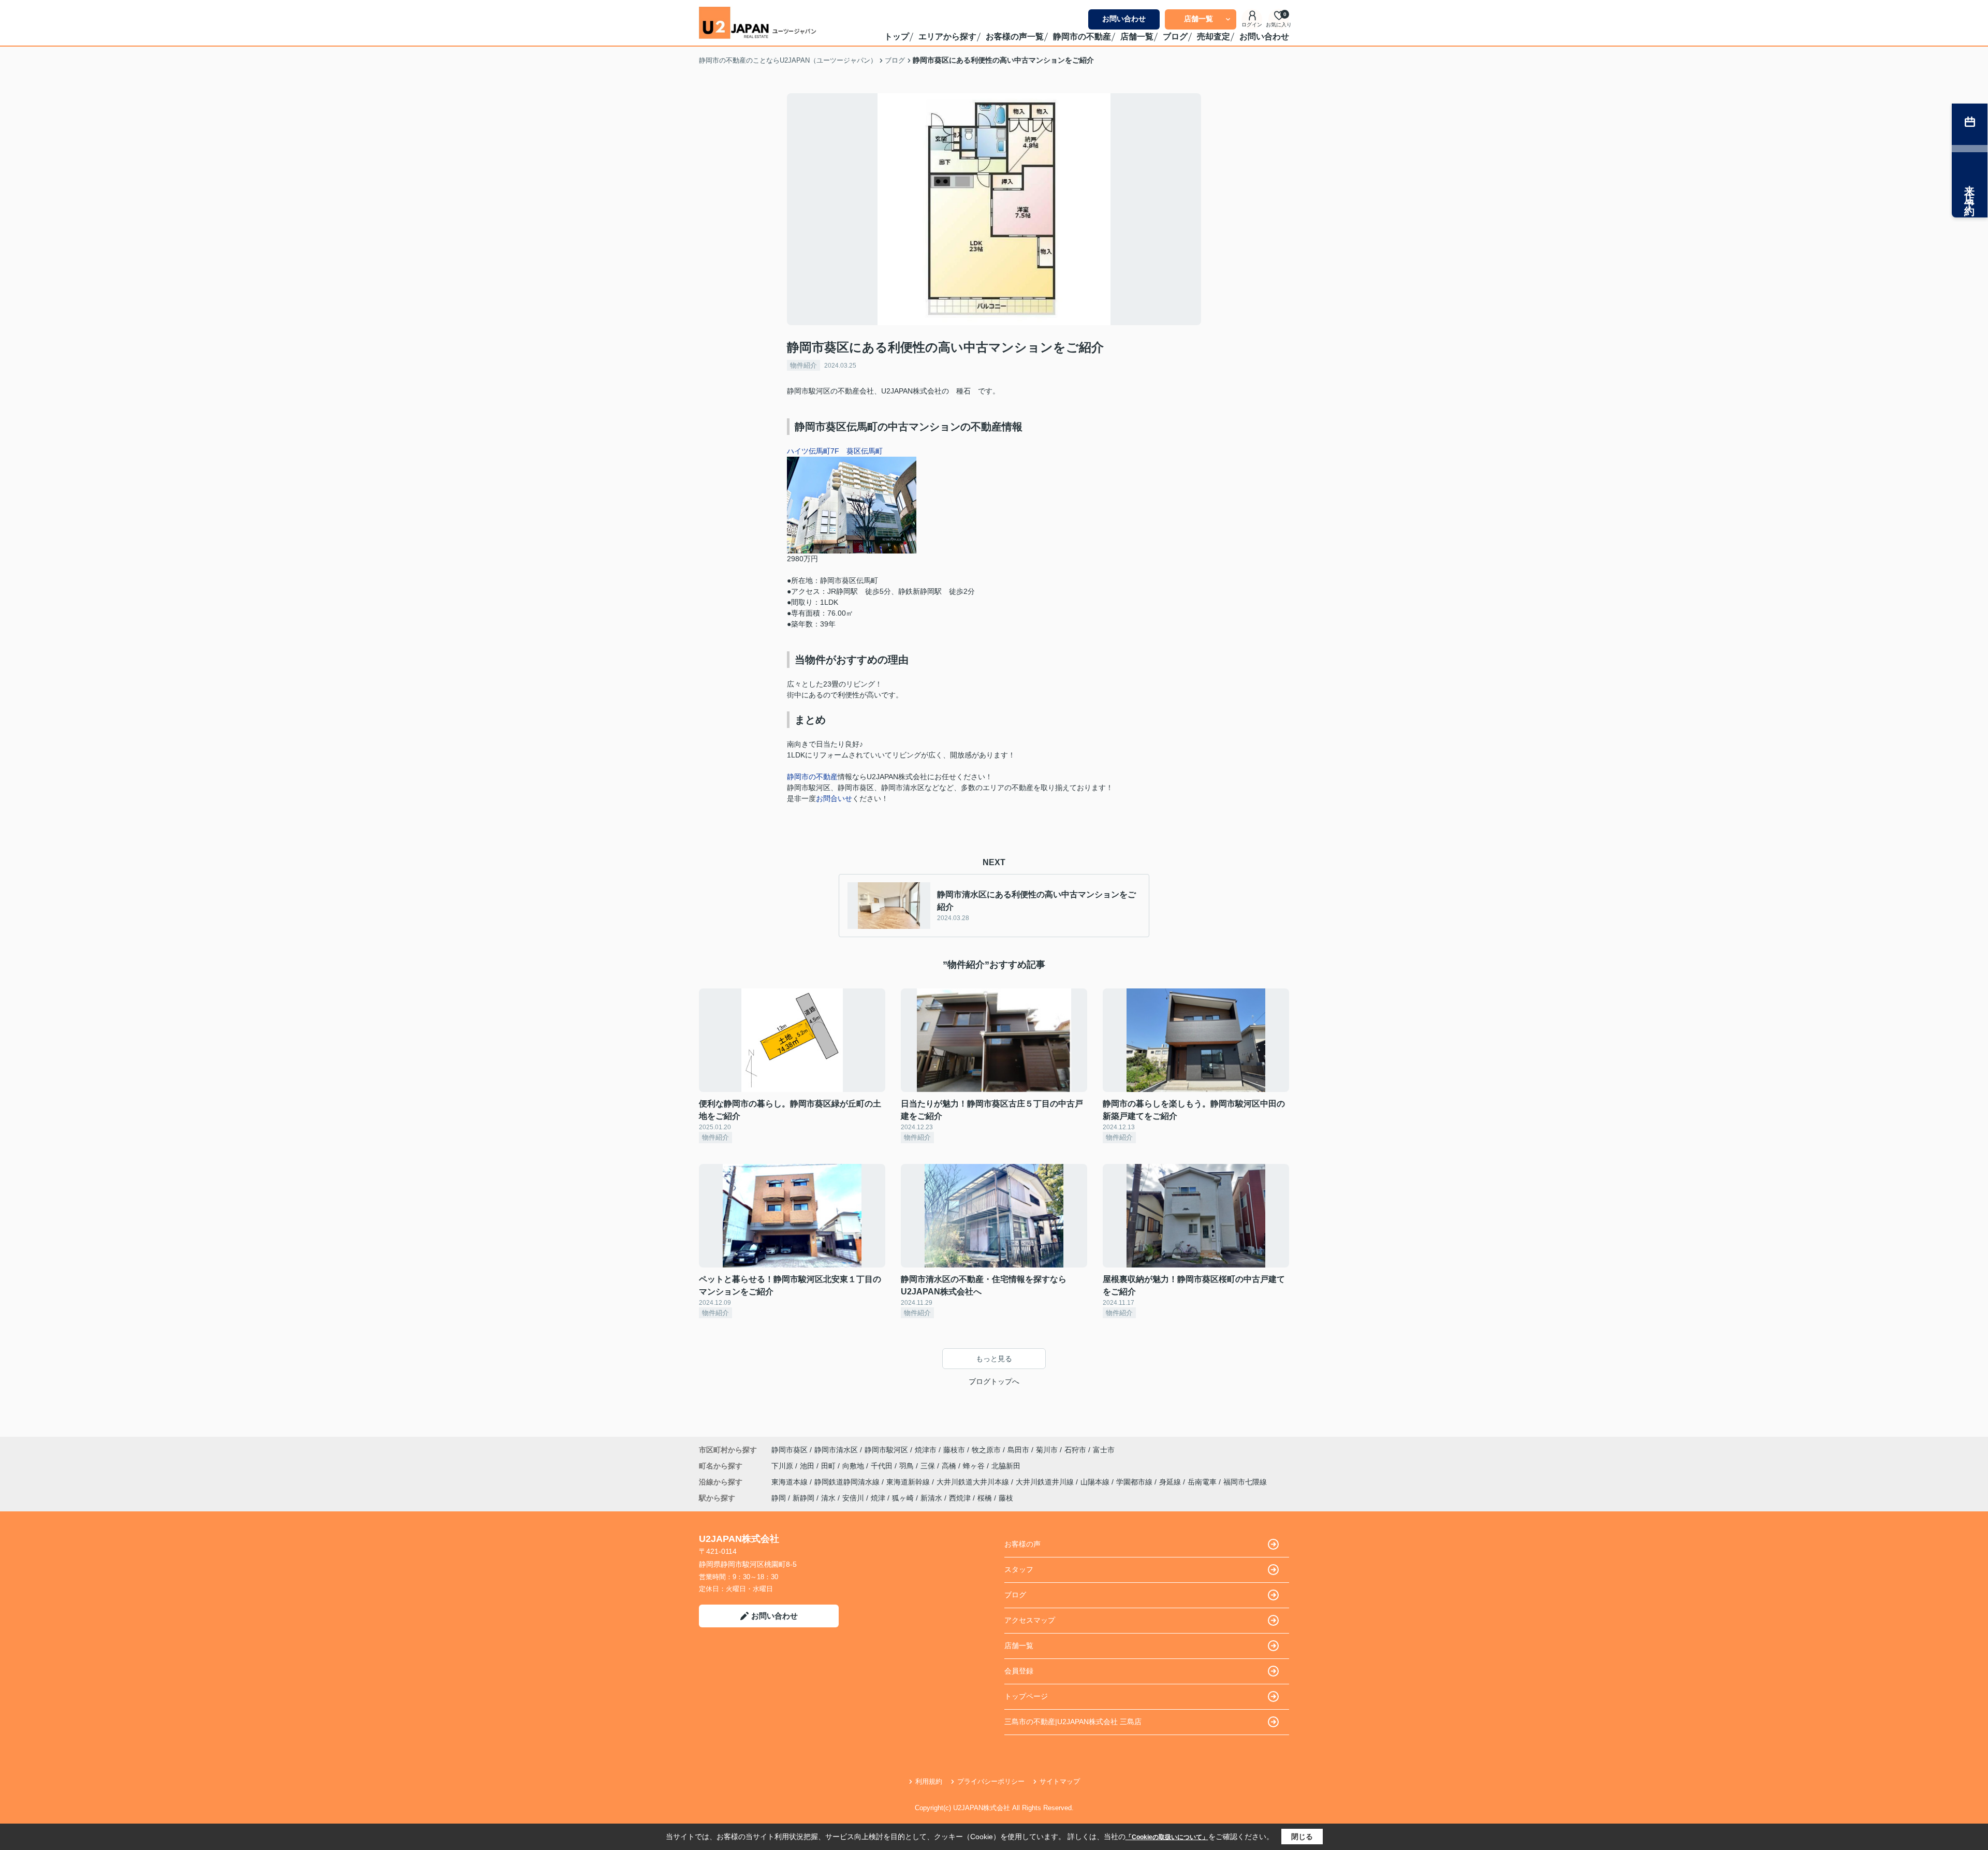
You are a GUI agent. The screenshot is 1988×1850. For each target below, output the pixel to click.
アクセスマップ (1030, 1620)
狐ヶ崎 (903, 1498)
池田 (808, 1466)
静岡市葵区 (790, 1450)
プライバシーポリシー (991, 1781)
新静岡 (803, 1498)
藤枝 (1006, 1498)
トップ (897, 37)
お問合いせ (834, 798)
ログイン (1252, 25)
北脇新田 (1006, 1466)
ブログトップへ (994, 1381)
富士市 (1104, 1450)
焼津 (878, 1498)
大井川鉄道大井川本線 (974, 1482)
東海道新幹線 (909, 1482)
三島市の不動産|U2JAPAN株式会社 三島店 (1073, 1722)
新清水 (931, 1498)
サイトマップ (1060, 1781)
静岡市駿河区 (886, 1450)
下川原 (783, 1466)
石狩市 (1075, 1450)
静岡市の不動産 (1082, 37)
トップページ (1026, 1696)
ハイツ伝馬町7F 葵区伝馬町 (835, 451)
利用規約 (929, 1781)
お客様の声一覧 (1015, 37)
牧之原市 (986, 1450)
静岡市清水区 (836, 1450)
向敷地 (854, 1466)
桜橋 (985, 1498)
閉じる (1302, 1837)
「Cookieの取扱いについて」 (1167, 1837)
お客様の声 (1022, 1544)
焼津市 (926, 1450)
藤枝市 (954, 1450)
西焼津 (960, 1498)
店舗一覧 (1198, 19)
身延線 (1171, 1482)
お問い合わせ (1124, 19)
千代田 (883, 1466)
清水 (828, 1498)
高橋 (950, 1466)
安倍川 (853, 1498)
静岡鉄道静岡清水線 (848, 1482)
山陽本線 (1096, 1482)
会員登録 (1019, 1671)
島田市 (1018, 1450)
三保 (929, 1466)
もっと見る (994, 1359)
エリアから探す (947, 37)
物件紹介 (803, 365)
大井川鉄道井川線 (1046, 1482)
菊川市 (1047, 1450)
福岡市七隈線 (1245, 1482)
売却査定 (1214, 37)
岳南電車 (1203, 1482)
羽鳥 (908, 1466)
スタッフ (1019, 1569)
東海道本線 (791, 1482)
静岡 (779, 1498)
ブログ (1175, 37)
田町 (829, 1466)
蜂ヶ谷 (975, 1466)
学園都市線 (1135, 1482)
